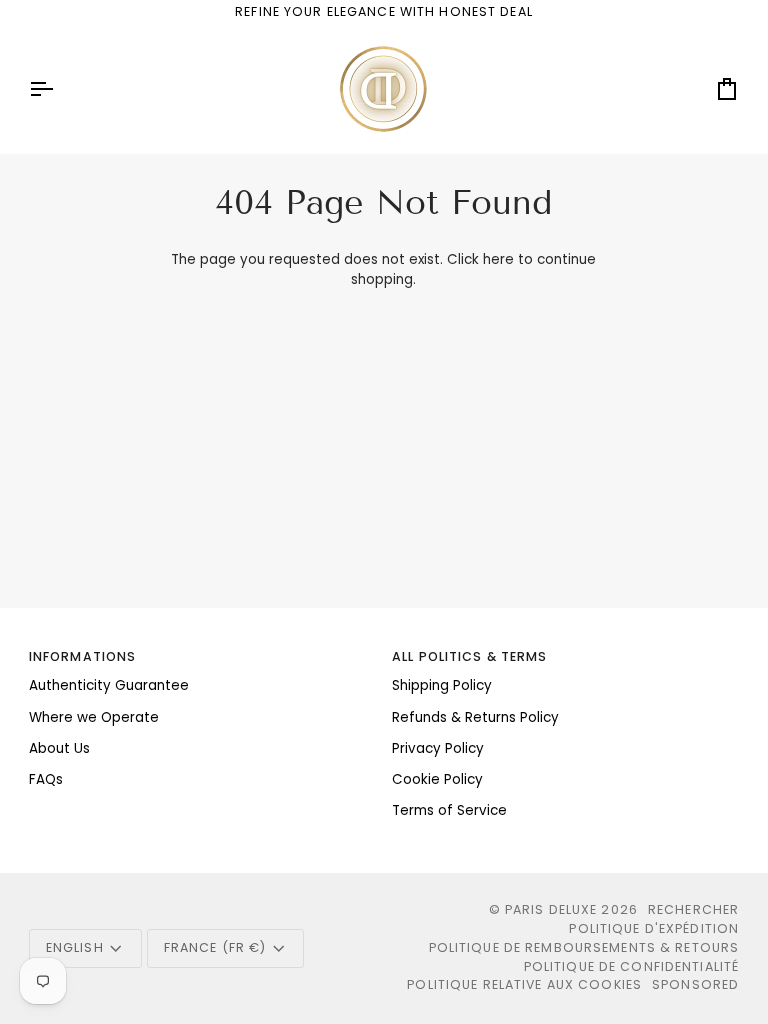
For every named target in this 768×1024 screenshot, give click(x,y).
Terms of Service (449, 810)
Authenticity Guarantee (109, 685)
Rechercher (693, 909)
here (498, 259)
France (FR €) (215, 947)
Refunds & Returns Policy (475, 717)
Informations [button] (83, 656)
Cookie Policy (437, 779)
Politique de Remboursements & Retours (584, 947)
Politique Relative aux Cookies (524, 984)
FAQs (46, 779)
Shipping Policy (442, 685)
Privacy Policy (438, 748)
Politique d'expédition (654, 928)
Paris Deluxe (551, 909)
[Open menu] (59, 89)
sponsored (695, 984)
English (75, 947)
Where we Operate (94, 717)
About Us (59, 748)
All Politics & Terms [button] (470, 656)
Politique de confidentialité (632, 966)
